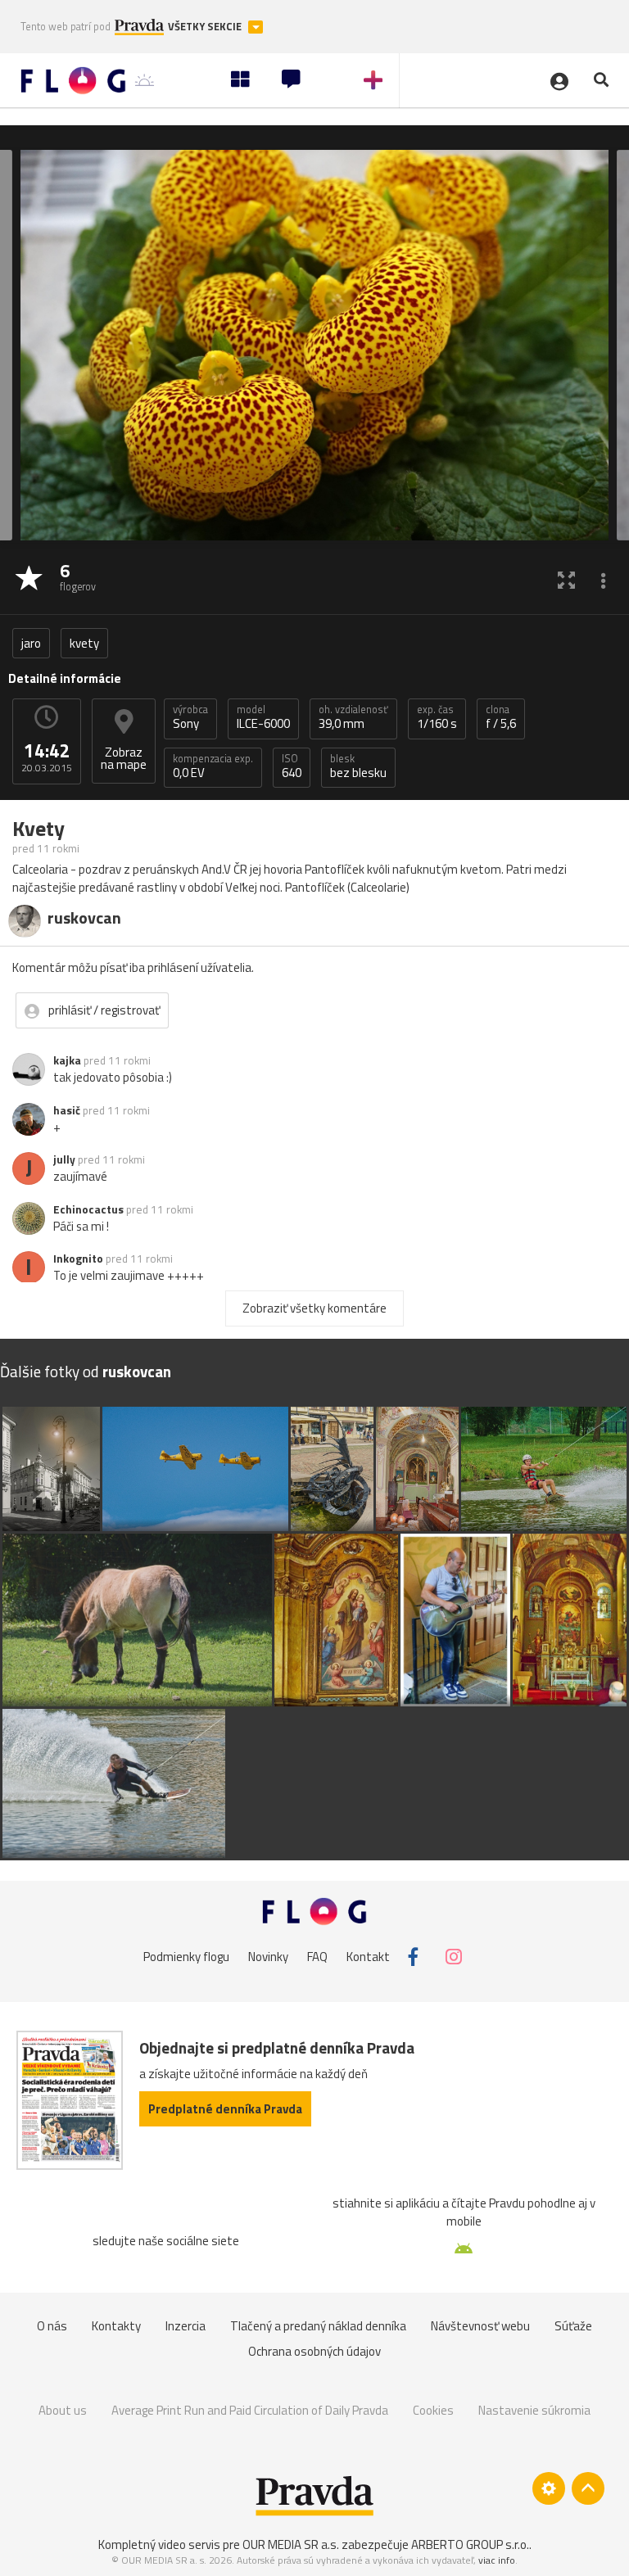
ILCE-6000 (263, 717)
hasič (67, 1110)
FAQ (317, 1957)
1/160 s (437, 717)
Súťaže (573, 2326)
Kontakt (368, 1957)
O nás (52, 2326)
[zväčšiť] (566, 579)
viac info (497, 2560)
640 (292, 766)
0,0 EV (213, 766)
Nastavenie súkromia (534, 2410)
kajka (67, 1060)
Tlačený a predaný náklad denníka (318, 2326)
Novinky (268, 1957)
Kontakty (116, 2326)
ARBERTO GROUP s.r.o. (470, 2544)
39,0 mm (353, 717)
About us (63, 2410)
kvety (84, 643)
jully (64, 1159)
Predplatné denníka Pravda (225, 2109)
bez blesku (358, 766)
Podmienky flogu (186, 1957)
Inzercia (186, 2326)
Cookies (433, 2410)
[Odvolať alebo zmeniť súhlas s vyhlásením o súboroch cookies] (549, 2488)
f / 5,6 (501, 717)
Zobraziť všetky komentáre (314, 1308)
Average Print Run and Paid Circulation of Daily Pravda (250, 2410)
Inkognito (78, 1259)
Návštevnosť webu (480, 2326)
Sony (190, 717)
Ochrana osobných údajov (314, 2351)
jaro (31, 643)
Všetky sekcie (206, 27)
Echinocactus (88, 1209)
